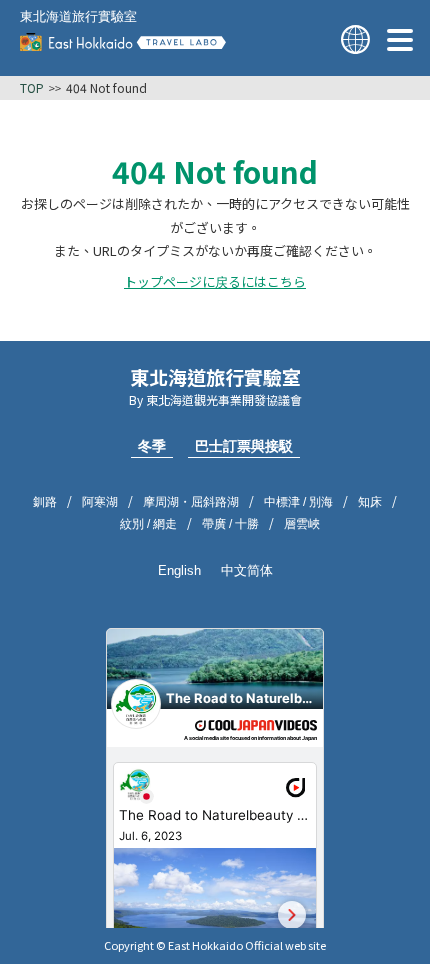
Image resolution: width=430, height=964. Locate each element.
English (179, 570)
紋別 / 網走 (148, 524)
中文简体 (247, 570)
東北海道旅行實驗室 (78, 16)
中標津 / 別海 (298, 502)
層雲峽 (302, 524)
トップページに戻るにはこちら (215, 282)
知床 (370, 502)
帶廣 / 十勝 (230, 524)
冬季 (152, 446)
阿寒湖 (100, 502)
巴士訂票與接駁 (244, 446)
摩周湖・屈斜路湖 (191, 502)
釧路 (45, 502)
